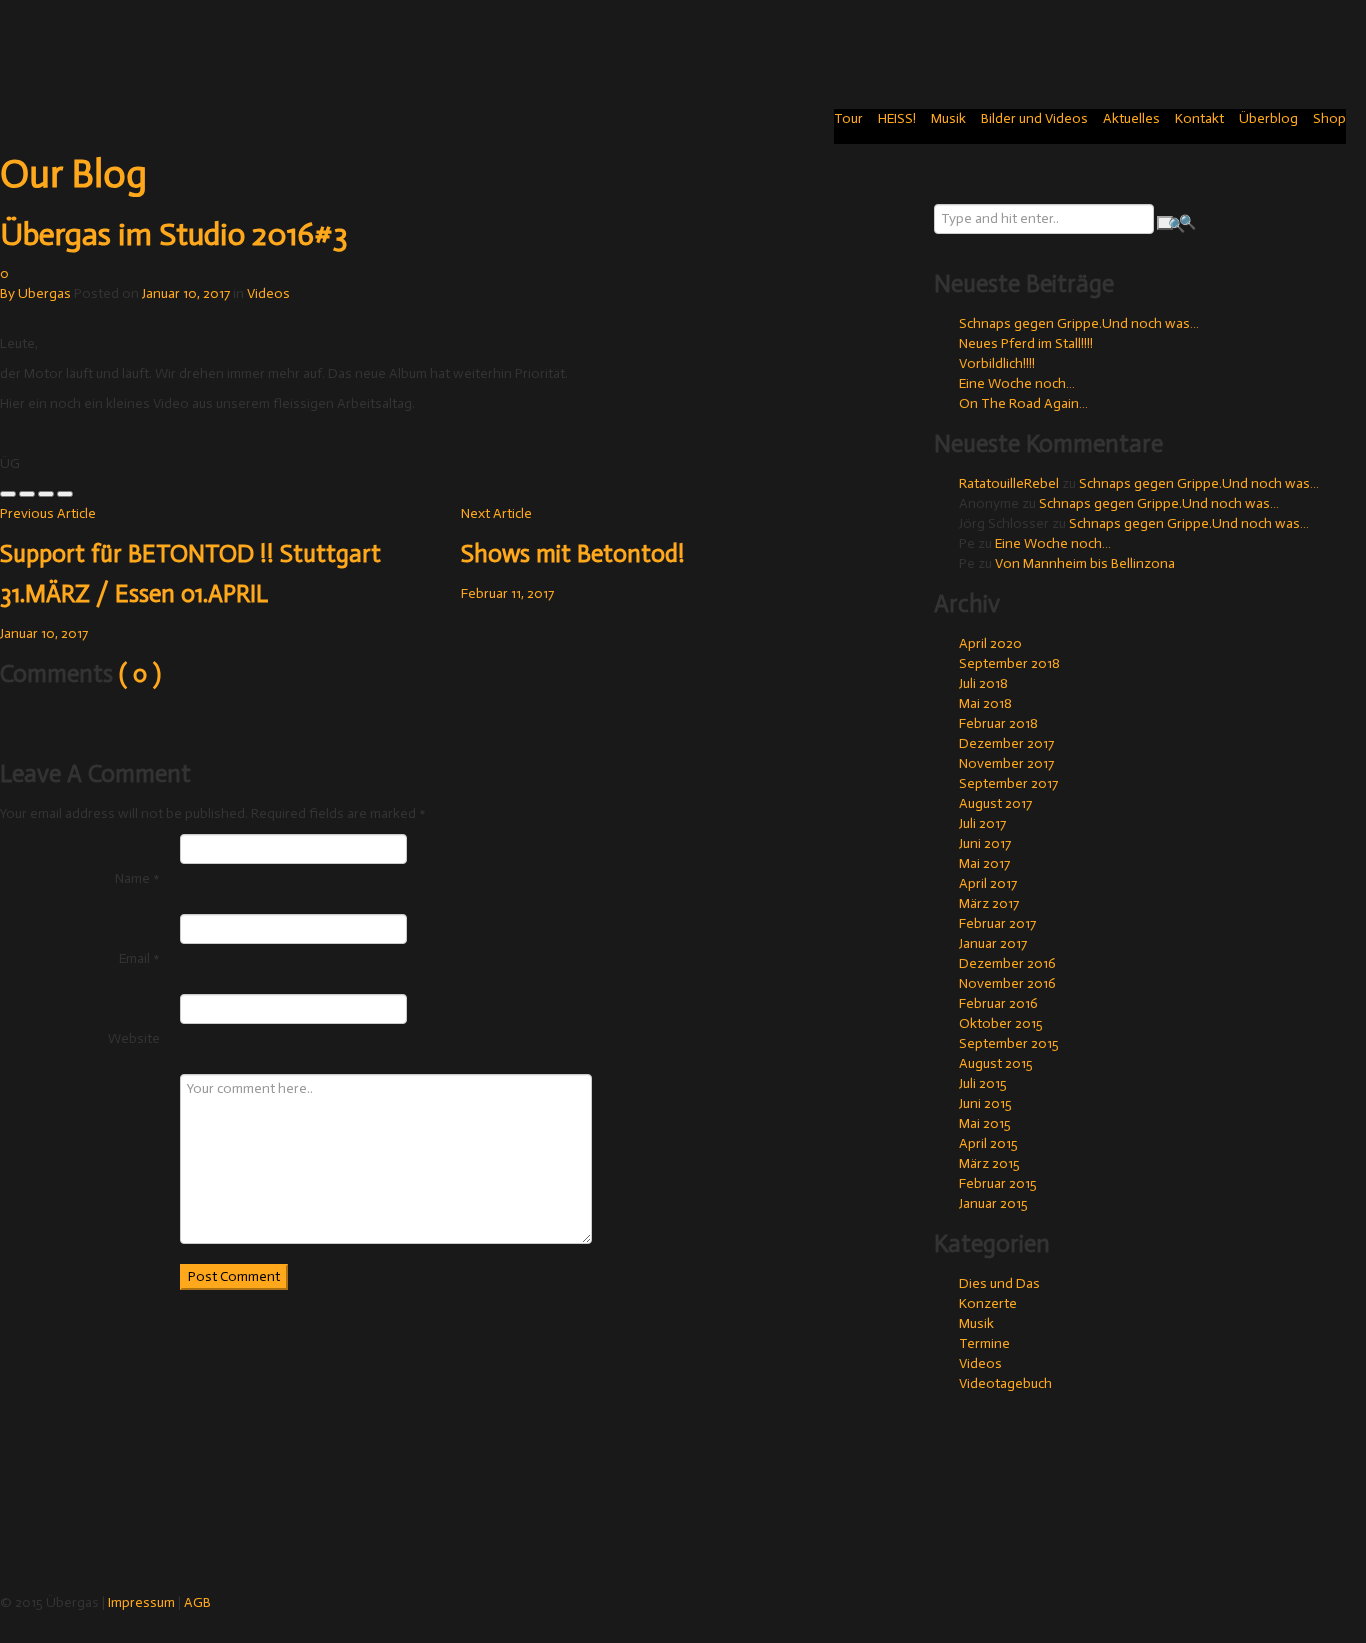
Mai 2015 (985, 1123)
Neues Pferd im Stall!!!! (1026, 343)
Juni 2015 (985, 1103)
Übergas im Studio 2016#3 (174, 234)
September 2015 (1009, 1043)
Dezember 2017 (1006, 743)
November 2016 (1007, 983)
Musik (948, 118)
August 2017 (995, 803)
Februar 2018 (998, 723)
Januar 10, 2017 (186, 293)
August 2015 (996, 1063)
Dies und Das (999, 1283)
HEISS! (897, 118)
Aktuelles (1131, 118)
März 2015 (989, 1163)
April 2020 (990, 643)
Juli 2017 (982, 823)
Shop (1329, 118)
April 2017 (988, 883)
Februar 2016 (998, 1003)
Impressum (141, 1602)
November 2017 (1006, 763)
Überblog (1268, 118)
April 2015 (988, 1143)
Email (139, 958)
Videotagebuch (1005, 1383)
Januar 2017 (993, 943)
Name (137, 878)
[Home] (70, 43)
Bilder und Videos (1034, 118)
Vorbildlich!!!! (997, 363)
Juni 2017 (985, 843)
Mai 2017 (984, 863)
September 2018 (1009, 663)
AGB (197, 1602)
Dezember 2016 (1007, 963)
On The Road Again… (1023, 403)
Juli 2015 (983, 1083)
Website (134, 1038)
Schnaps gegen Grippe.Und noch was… (1079, 323)
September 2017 (1008, 783)
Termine (984, 1343)
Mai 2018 (985, 703)
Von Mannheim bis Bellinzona (1085, 563)
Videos (268, 293)
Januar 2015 (993, 1203)
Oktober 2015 (1001, 1023)
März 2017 (989, 903)
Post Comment (234, 1276)
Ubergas (44, 293)
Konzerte (988, 1303)
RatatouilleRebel (1009, 483)
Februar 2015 (998, 1183)
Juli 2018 (983, 683)
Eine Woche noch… (1017, 383)
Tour (848, 118)
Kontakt (1199, 118)
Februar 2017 (997, 923)
